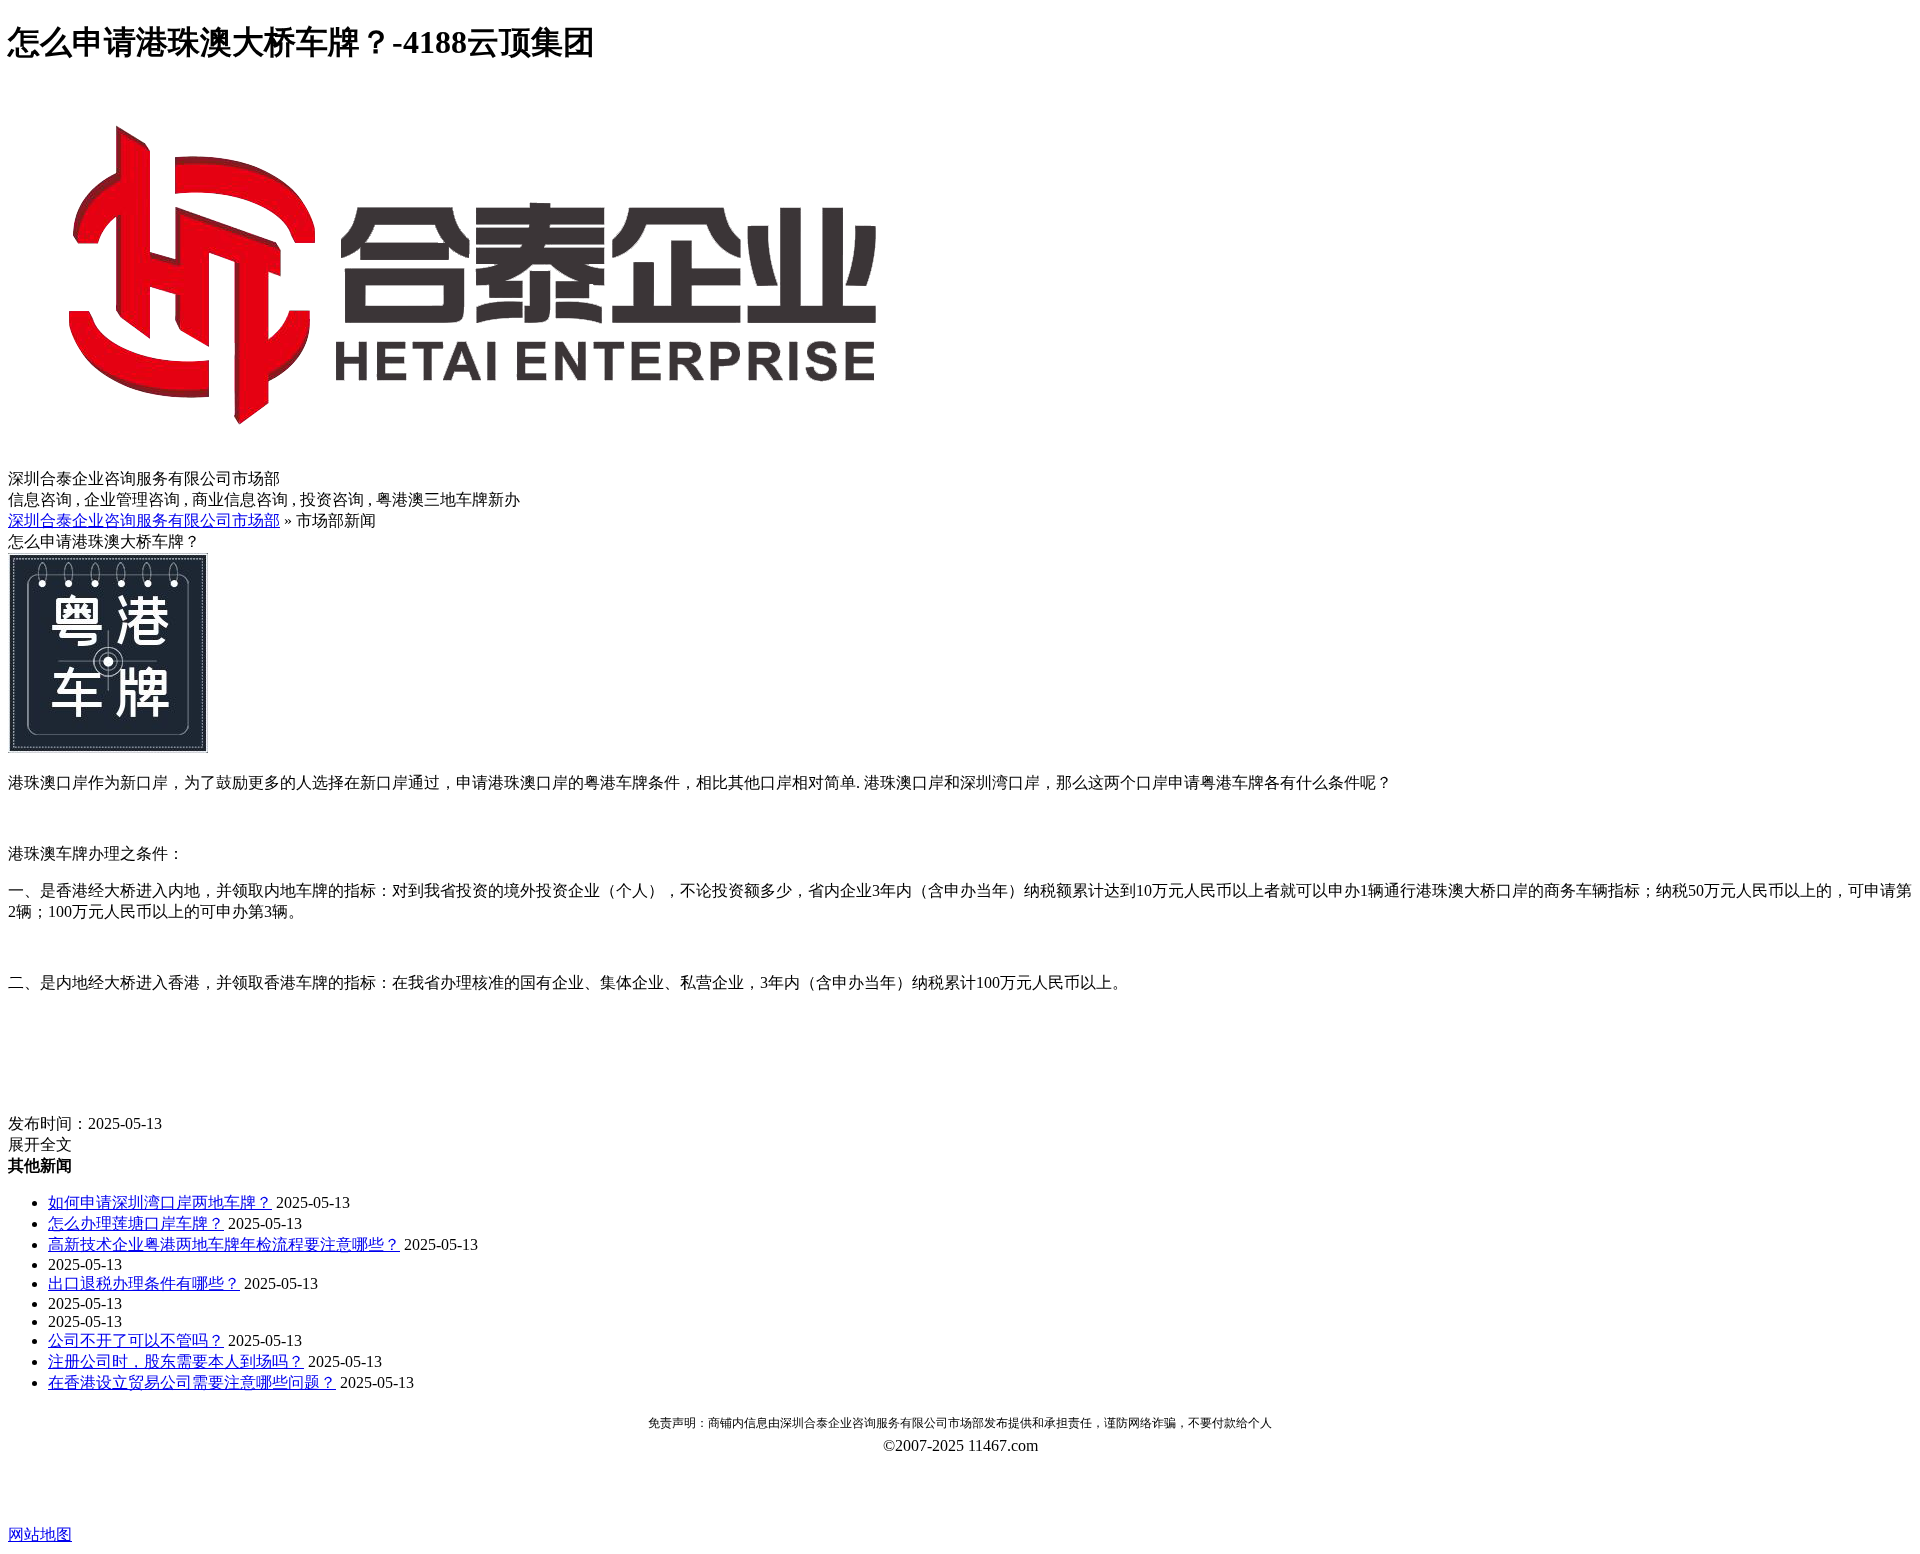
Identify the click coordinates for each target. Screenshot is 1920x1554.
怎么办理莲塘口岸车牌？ (136, 1223)
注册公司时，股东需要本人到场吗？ (176, 1361)
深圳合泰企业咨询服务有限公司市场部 (144, 520)
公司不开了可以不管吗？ (136, 1340)
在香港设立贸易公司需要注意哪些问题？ (192, 1382)
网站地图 (40, 1534)
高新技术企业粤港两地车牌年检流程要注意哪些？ (224, 1244)
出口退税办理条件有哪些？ (144, 1283)
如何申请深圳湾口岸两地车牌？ (160, 1202)
